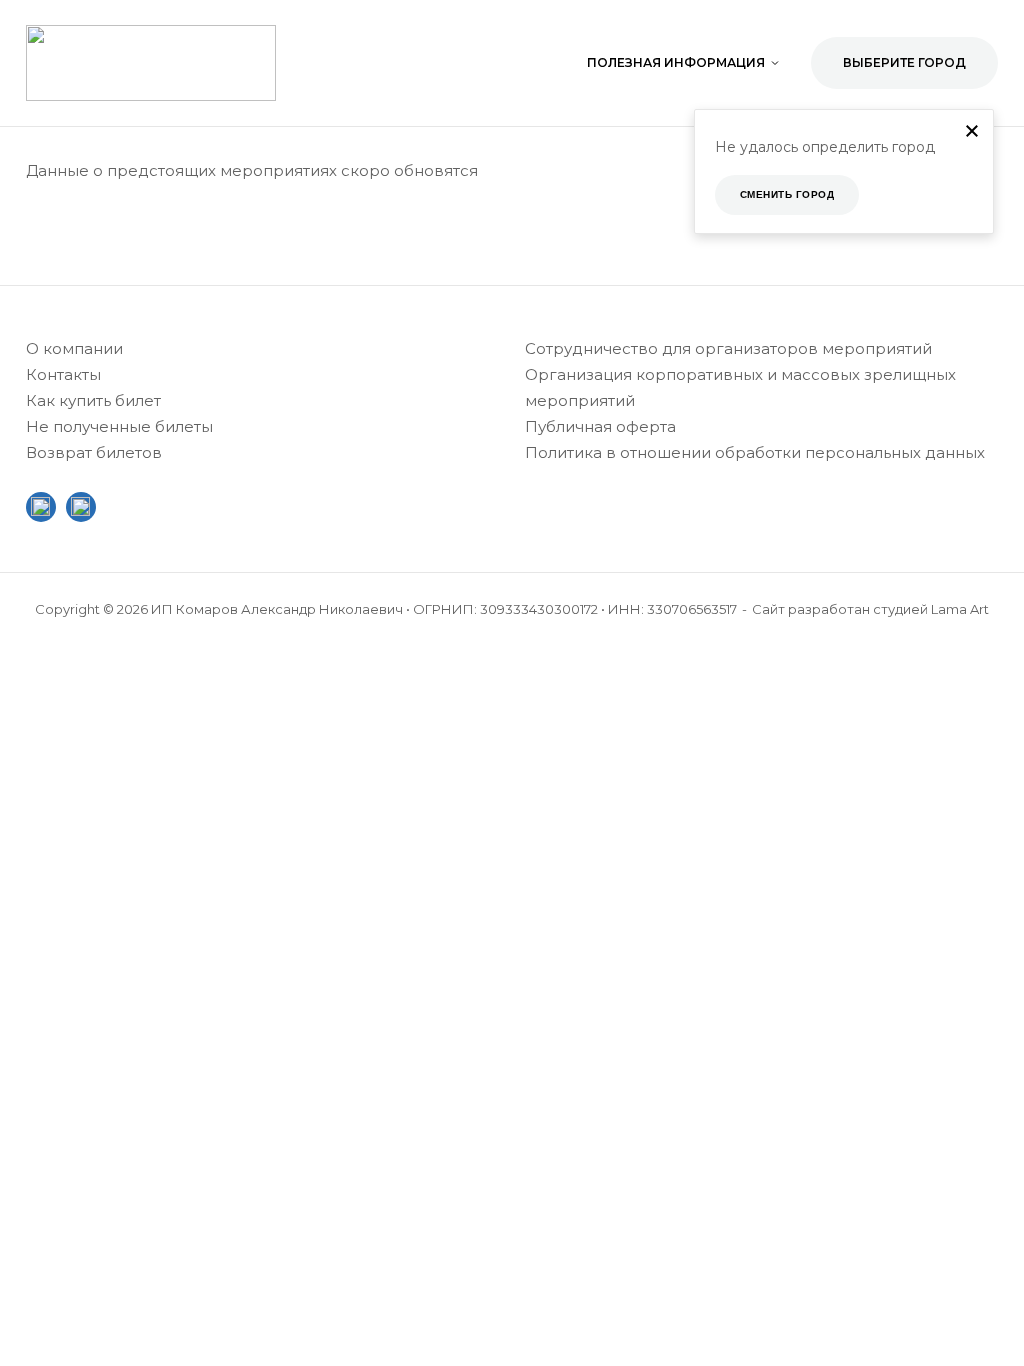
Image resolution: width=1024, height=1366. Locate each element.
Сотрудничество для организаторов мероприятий (728, 348)
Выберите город (904, 62)
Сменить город (787, 194)
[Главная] (151, 61)
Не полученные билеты (119, 426)
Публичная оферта (600, 426)
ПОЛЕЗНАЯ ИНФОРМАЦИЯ (676, 62)
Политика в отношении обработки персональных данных (755, 452)
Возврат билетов (94, 452)
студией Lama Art (931, 609)
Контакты (63, 374)
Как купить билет (93, 400)
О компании (74, 348)
